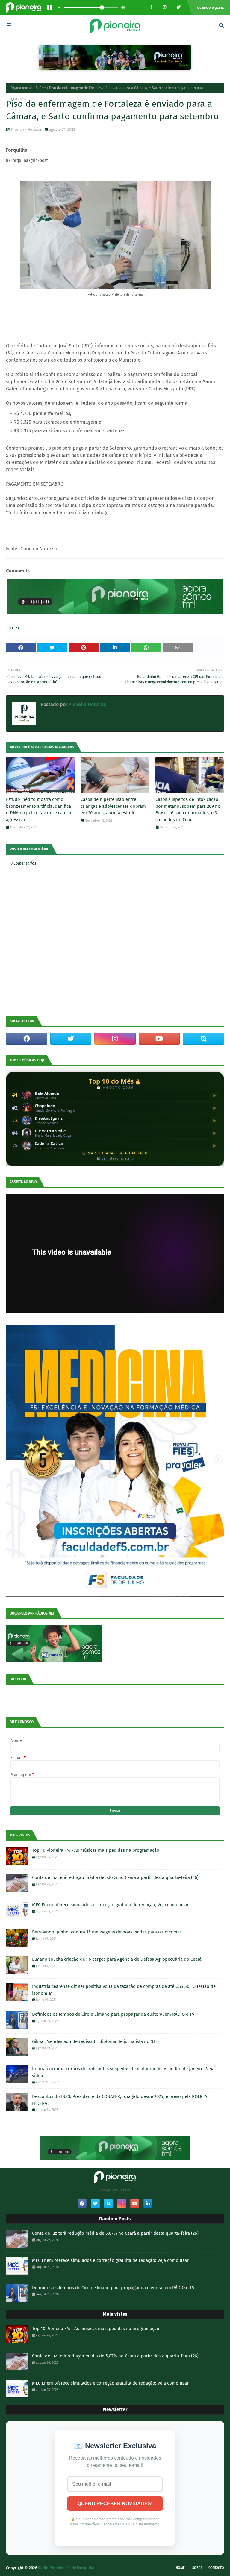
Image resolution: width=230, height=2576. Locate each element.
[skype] (203, 1039)
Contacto (216, 2568)
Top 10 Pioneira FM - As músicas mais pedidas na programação (96, 1850)
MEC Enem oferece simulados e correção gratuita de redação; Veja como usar (110, 1905)
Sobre (197, 2568)
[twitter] (71, 1039)
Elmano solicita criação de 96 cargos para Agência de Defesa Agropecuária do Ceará (117, 1959)
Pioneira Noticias (27, 129)
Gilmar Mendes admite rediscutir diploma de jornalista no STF (95, 2041)
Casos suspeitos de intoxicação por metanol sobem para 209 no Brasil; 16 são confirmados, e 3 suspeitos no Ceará (188, 810)
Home (180, 2568)
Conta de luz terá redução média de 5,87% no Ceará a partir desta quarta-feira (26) (115, 1877)
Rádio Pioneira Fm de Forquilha (66, 2568)
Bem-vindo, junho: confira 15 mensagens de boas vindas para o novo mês (107, 1932)
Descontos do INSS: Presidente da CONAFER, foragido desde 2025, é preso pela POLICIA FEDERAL (120, 2100)
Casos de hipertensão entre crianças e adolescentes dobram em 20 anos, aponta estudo (113, 806)
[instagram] (115, 1039)
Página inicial (21, 88)
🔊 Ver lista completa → (115, 1158)
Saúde (41, 88)
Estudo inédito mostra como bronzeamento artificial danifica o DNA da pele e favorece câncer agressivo (39, 810)
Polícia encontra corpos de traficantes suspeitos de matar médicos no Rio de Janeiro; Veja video (123, 2072)
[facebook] (27, 1039)
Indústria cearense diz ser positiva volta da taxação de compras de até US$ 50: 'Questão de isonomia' (124, 1990)
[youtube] (159, 1039)
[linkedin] (148, 2204)
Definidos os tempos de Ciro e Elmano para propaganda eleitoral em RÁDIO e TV (113, 2014)
